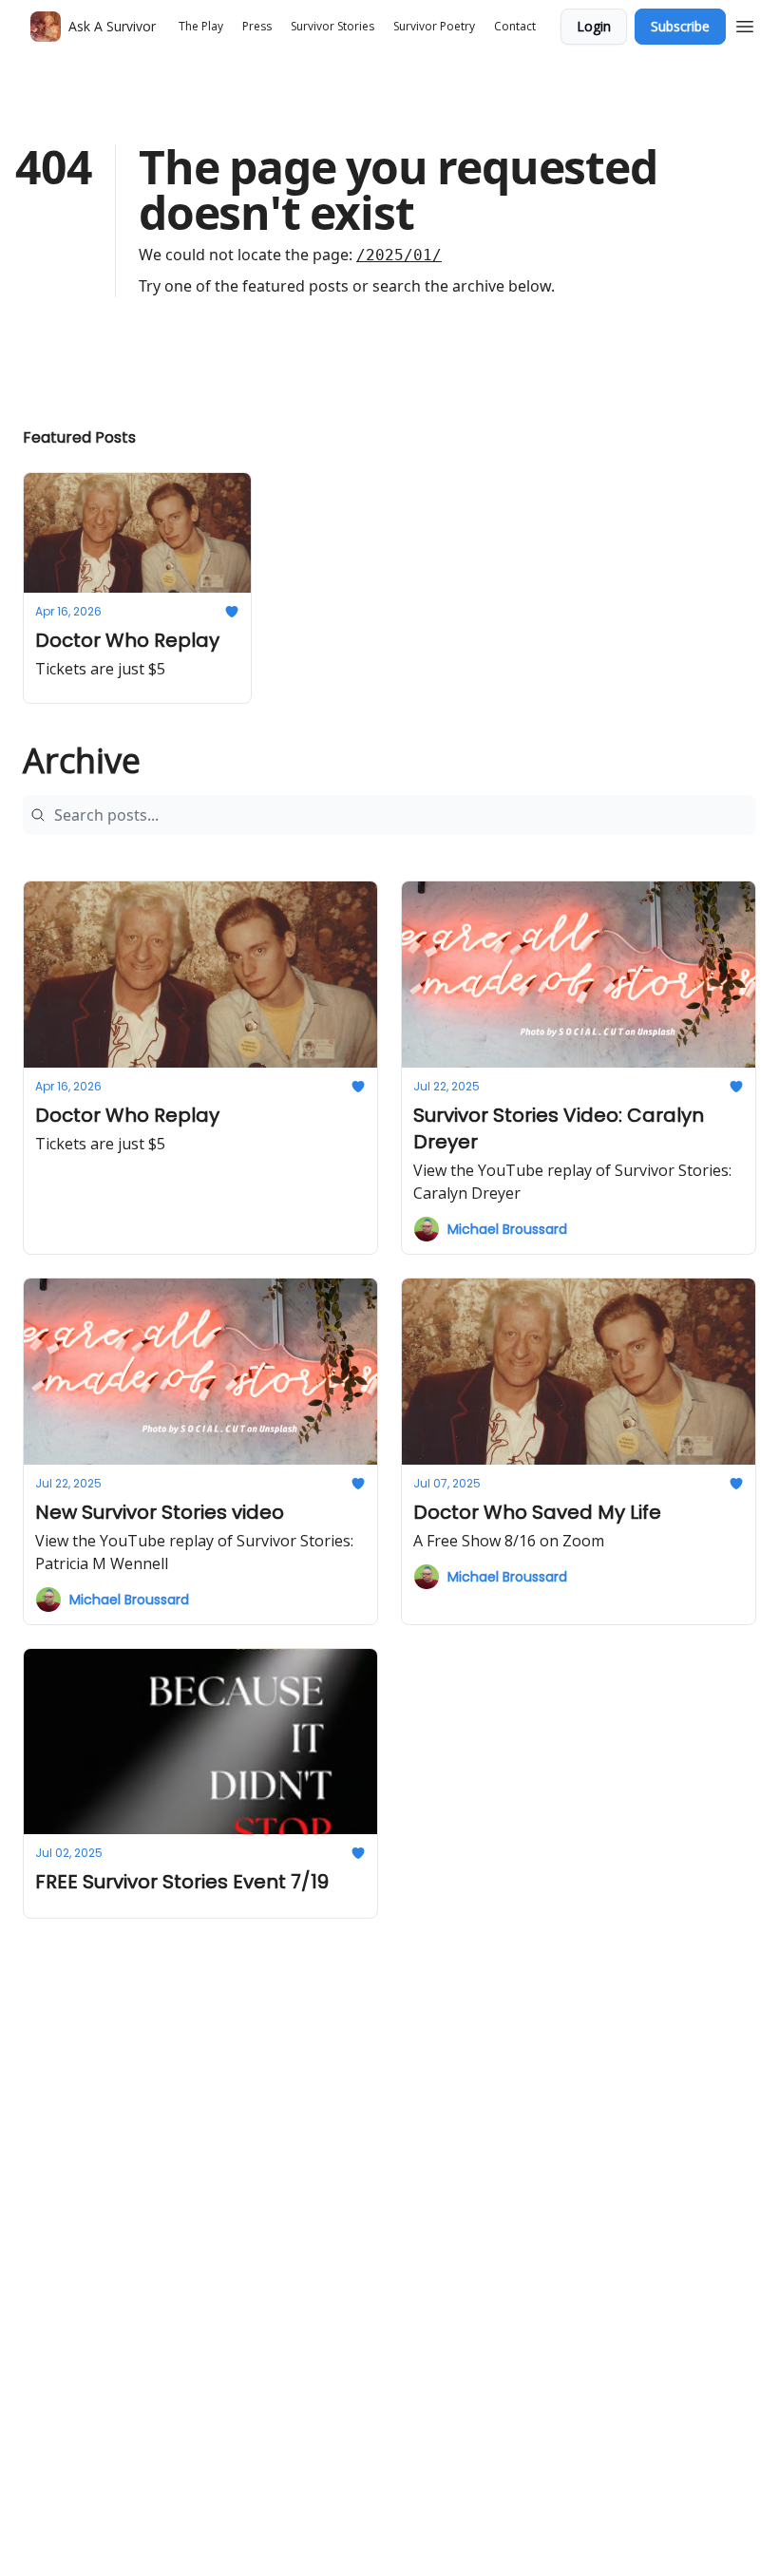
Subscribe (680, 26)
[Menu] (745, 24)
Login (594, 26)
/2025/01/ (399, 255)
